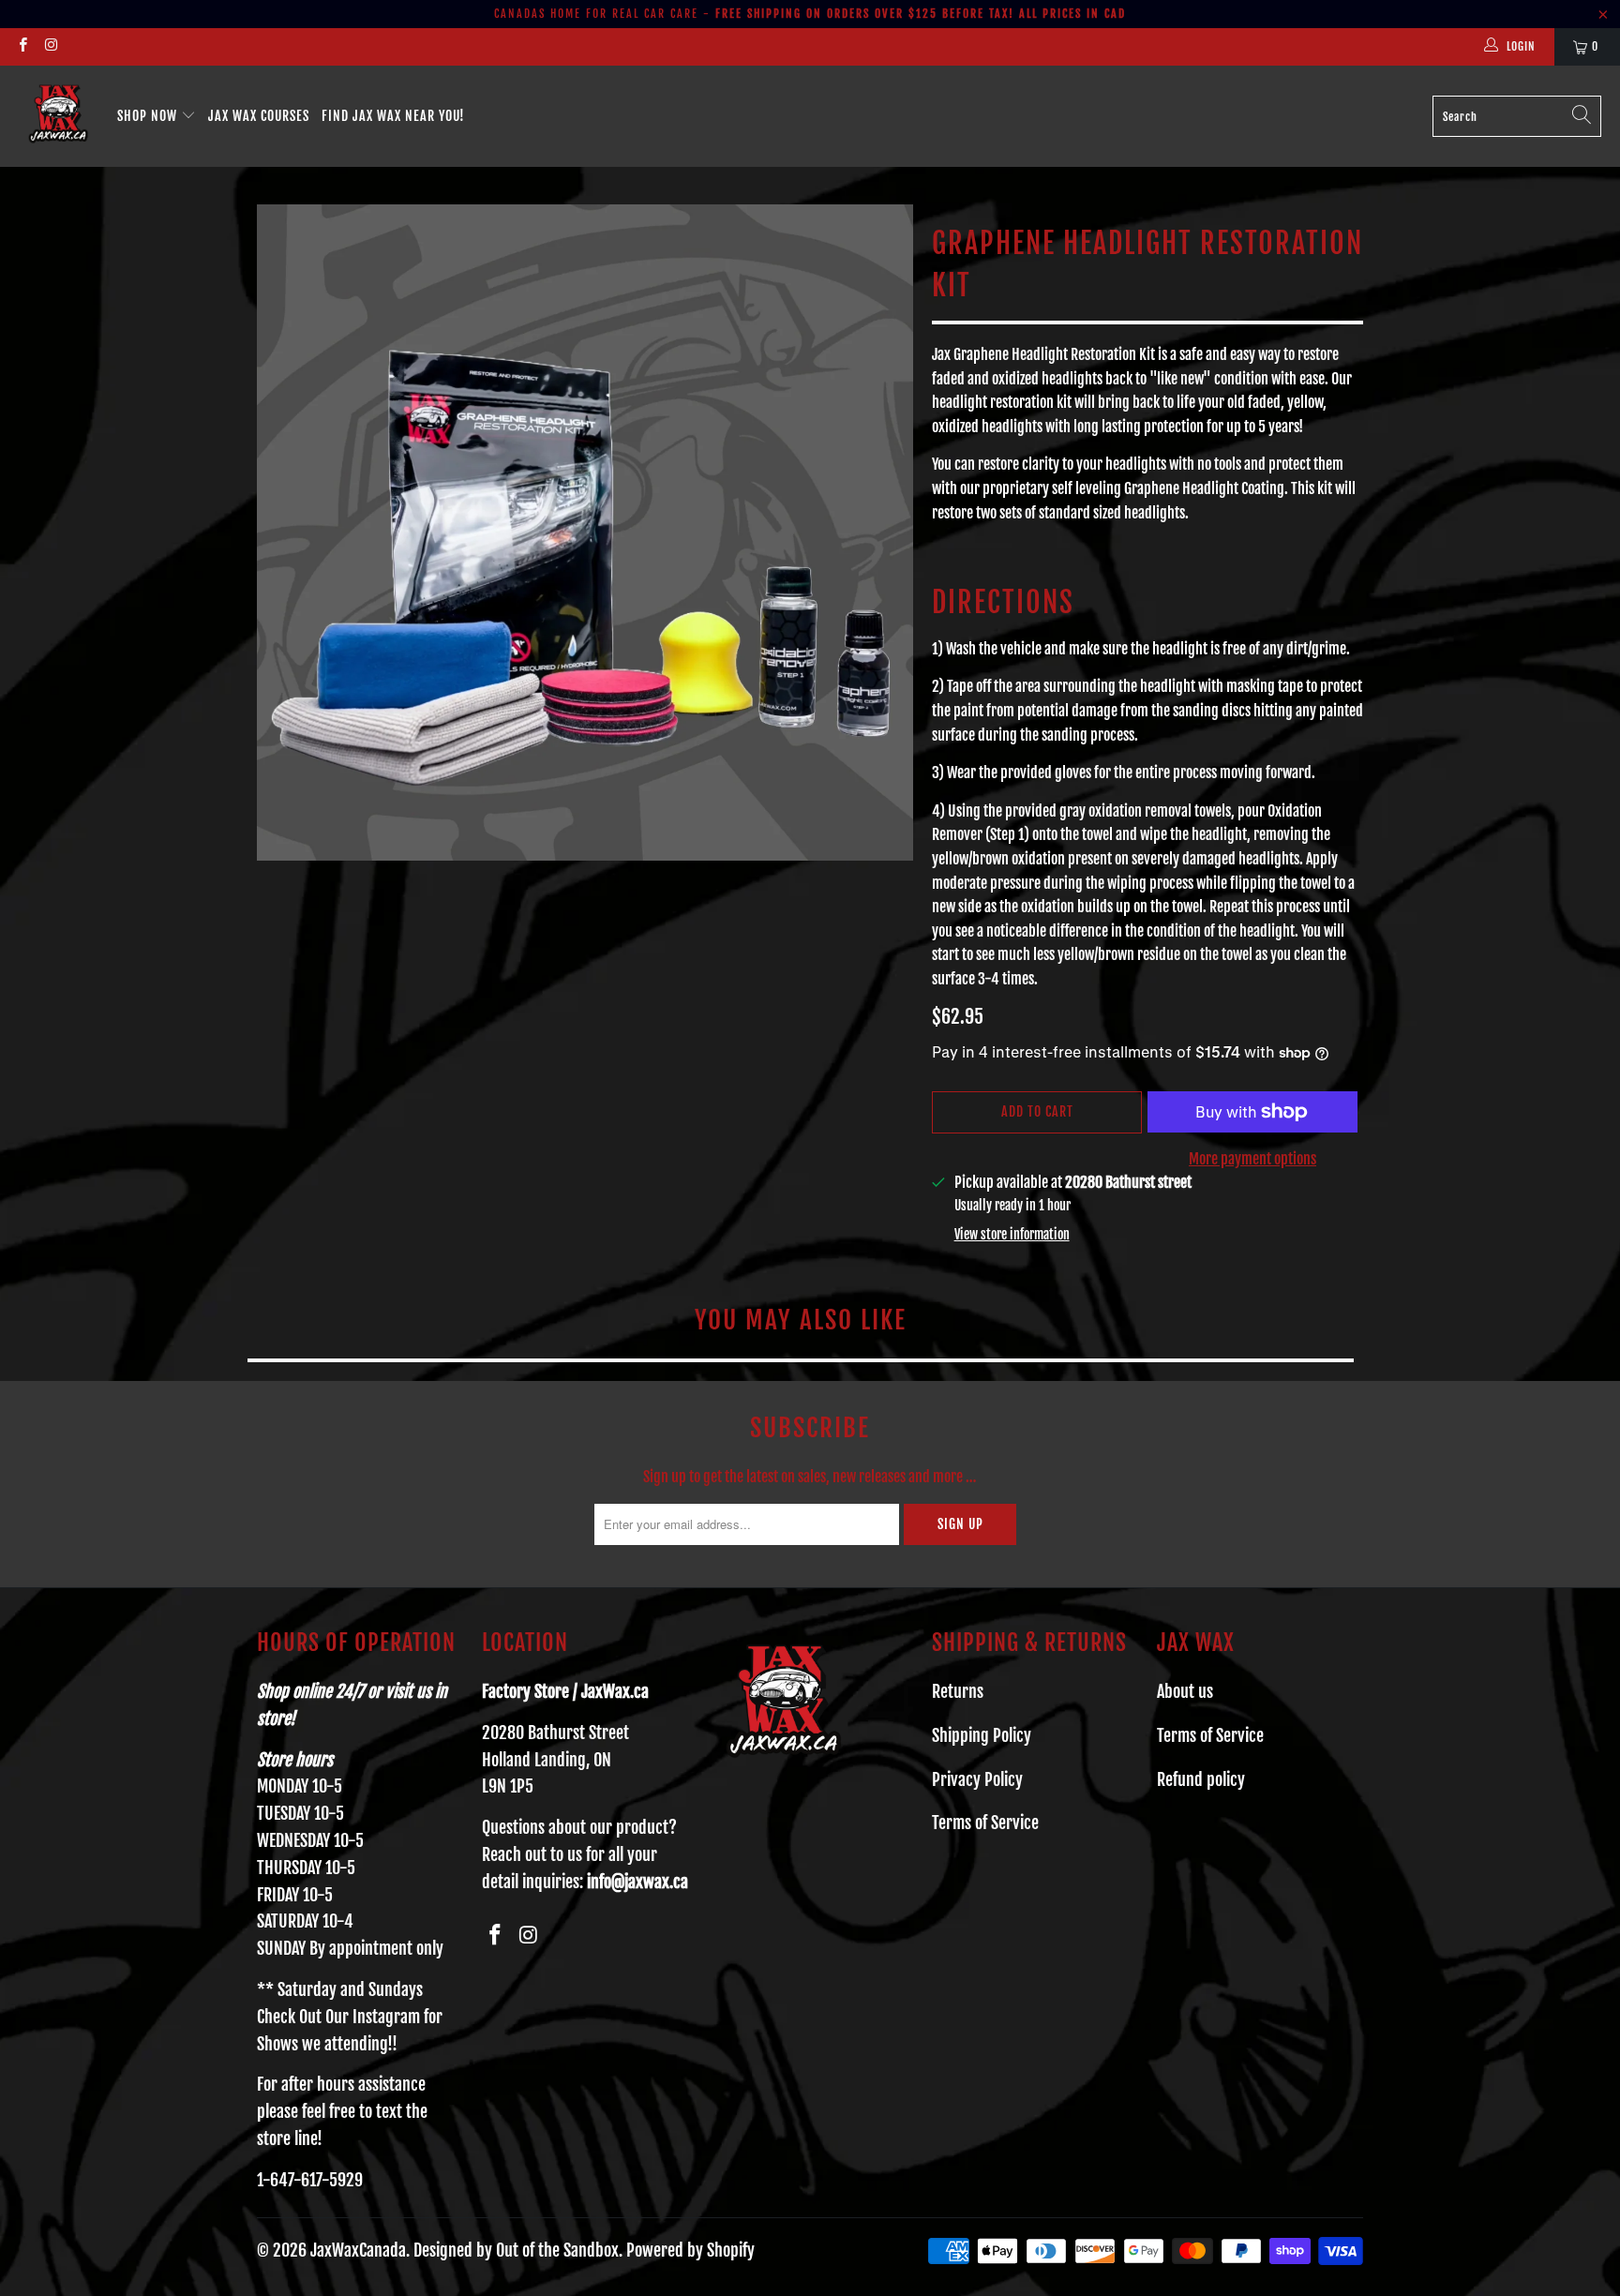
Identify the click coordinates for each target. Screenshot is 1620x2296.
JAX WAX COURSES (259, 116)
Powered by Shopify (690, 2250)
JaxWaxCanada (358, 2250)
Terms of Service (985, 1823)
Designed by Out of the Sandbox (516, 2250)
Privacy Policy (977, 1779)
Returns (958, 1691)
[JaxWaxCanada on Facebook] (22, 46)
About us (1185, 1691)
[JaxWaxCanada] (59, 116)
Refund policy (1201, 1779)
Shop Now (149, 116)
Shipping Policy (982, 1735)
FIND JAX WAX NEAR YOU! (393, 116)
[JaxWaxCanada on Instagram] (50, 46)
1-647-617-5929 (310, 2180)
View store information (1012, 1234)
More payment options (1252, 1159)
